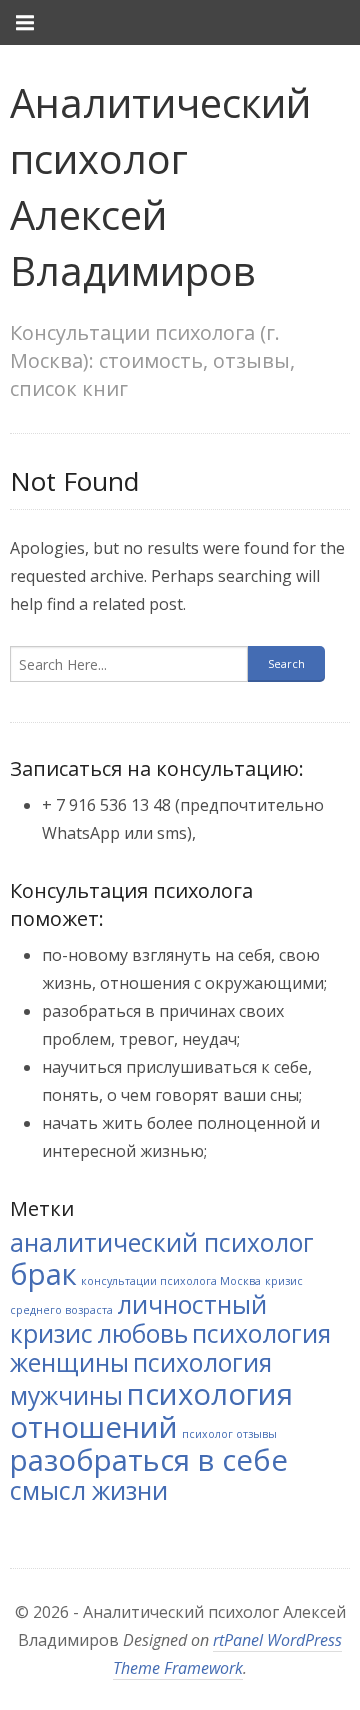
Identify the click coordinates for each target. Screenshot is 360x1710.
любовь (142, 1333)
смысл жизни (89, 1490)
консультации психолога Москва (171, 1281)
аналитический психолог (162, 1242)
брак (43, 1274)
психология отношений (151, 1410)
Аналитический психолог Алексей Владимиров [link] (160, 186)
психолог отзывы (229, 1434)
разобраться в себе (149, 1460)
